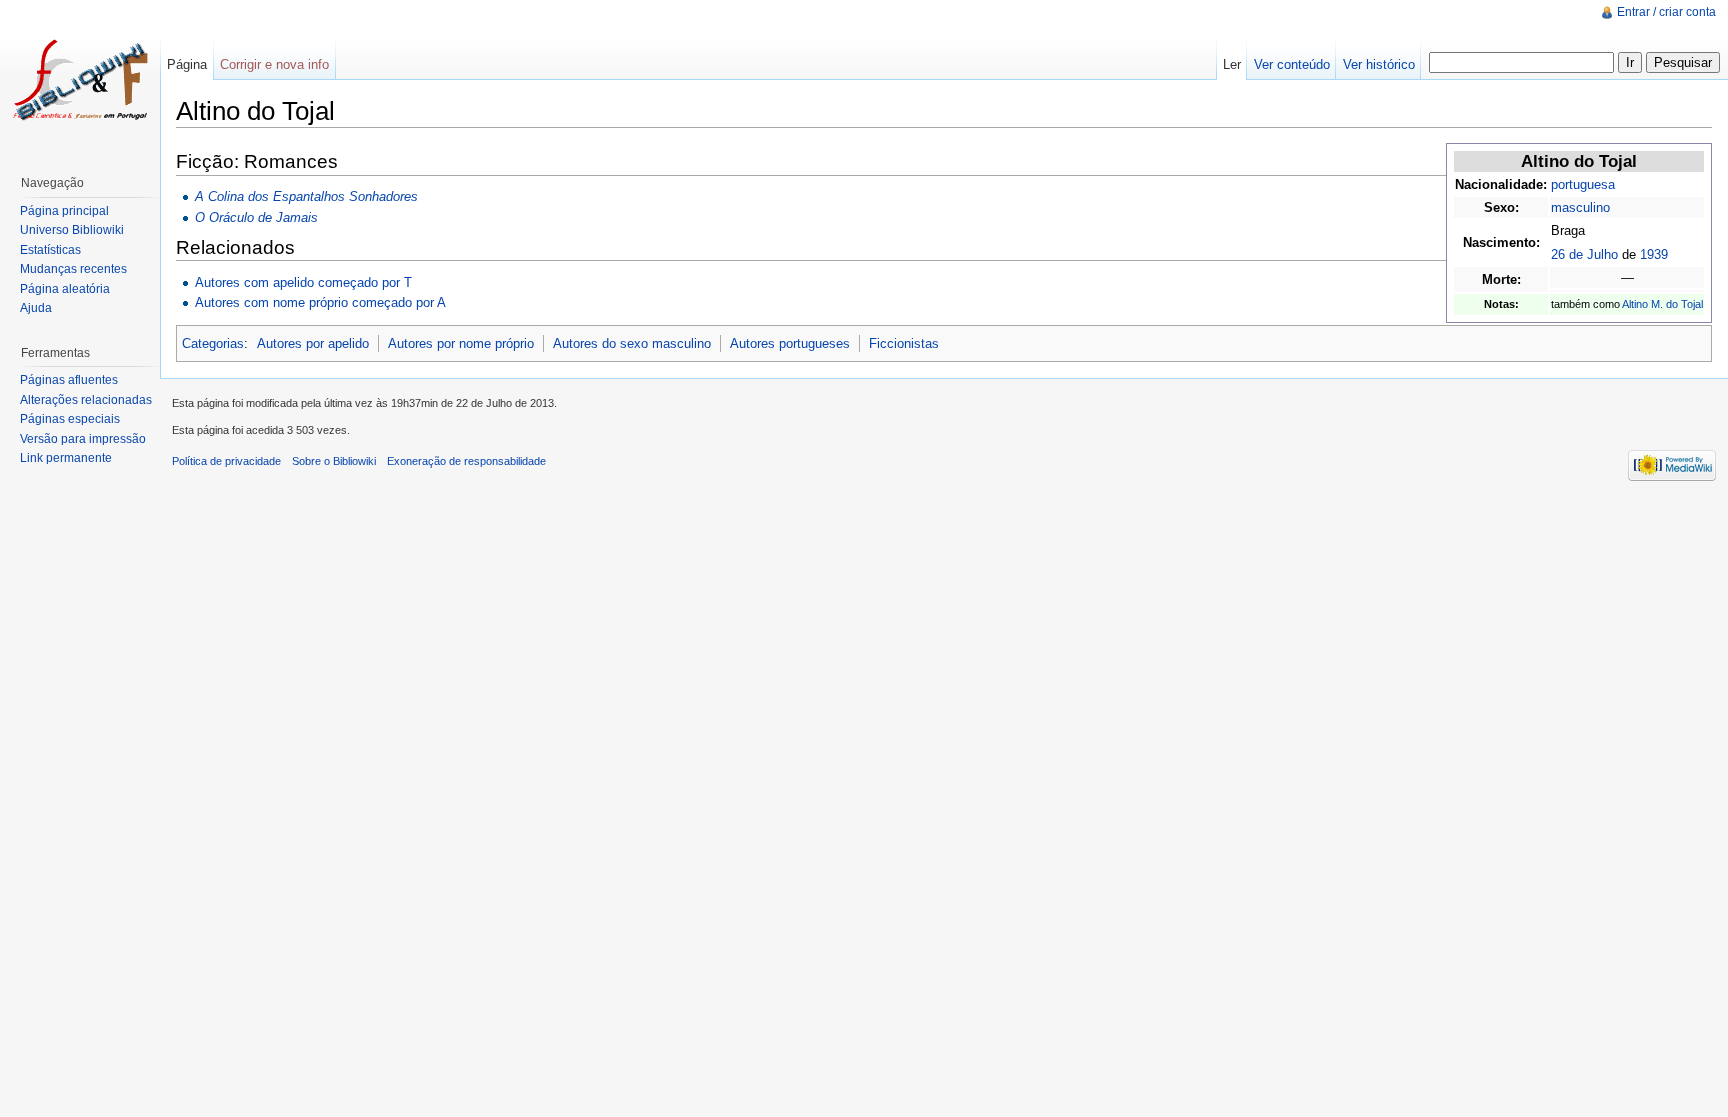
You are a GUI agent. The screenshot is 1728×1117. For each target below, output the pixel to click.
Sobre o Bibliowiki (334, 461)
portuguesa (1583, 184)
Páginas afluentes (69, 380)
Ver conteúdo (1292, 64)
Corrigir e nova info (274, 64)
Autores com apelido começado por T (303, 282)
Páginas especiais (70, 419)
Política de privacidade (226, 461)
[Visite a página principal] (80, 80)
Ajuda (36, 308)
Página (187, 64)
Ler (1232, 64)
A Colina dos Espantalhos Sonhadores (306, 196)
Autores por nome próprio (461, 343)
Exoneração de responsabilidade (466, 461)
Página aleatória (65, 289)
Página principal (64, 211)
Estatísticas (50, 250)
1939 (1654, 254)
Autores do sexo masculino (632, 343)
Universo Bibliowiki (72, 230)
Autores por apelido (313, 343)
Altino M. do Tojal (1662, 304)
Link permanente (66, 458)
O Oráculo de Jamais (256, 217)
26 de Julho (1584, 254)
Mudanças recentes (73, 269)
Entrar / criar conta (1666, 12)
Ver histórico (1379, 64)
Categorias (213, 343)
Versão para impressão (83, 439)
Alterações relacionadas (86, 400)
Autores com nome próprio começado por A (320, 302)
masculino (1580, 207)
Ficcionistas (904, 343)
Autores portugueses (790, 343)
